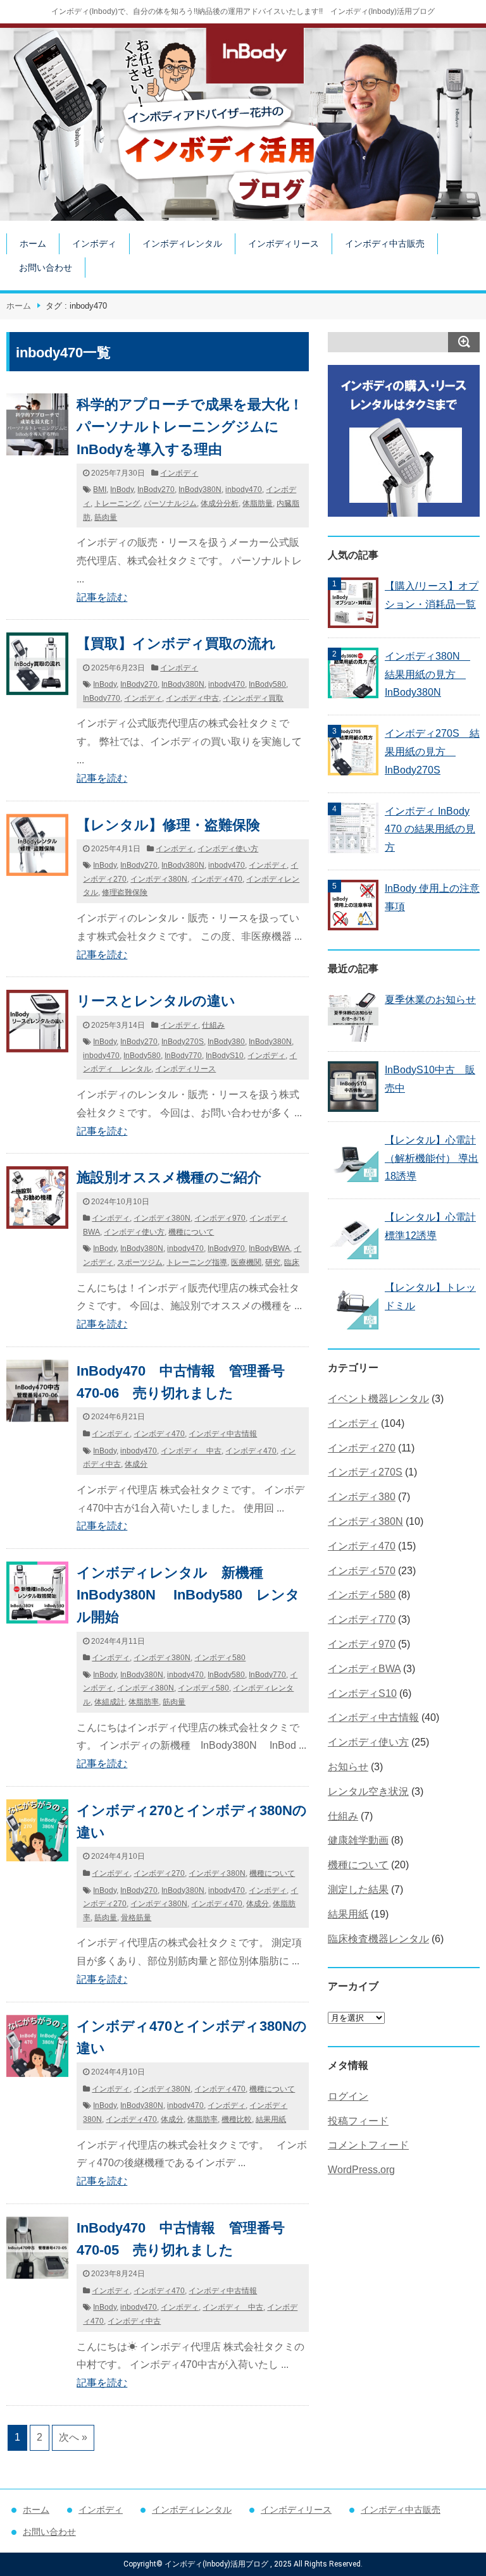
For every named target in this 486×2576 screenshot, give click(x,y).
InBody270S (183, 1042)
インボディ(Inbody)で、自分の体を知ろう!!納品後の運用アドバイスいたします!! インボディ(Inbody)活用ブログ (243, 11)
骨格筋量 (136, 1918)
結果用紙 (271, 2119)
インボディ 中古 (191, 1451)
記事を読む (102, 597)
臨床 (292, 1262)
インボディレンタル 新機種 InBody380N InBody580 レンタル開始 (188, 1595)
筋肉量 (106, 517)
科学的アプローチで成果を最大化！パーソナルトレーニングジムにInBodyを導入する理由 (190, 427)
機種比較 (237, 2119)
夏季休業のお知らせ (430, 1000)
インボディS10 (362, 1693)
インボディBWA (364, 1669)
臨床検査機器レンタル (378, 1939)
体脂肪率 (144, 1702)
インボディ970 (220, 1218)
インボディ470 (217, 879)
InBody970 (226, 1248)
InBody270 (156, 490)
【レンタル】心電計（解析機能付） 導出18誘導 (432, 1158)
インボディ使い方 (228, 849)
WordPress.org (361, 2170)
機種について (191, 1232)
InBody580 (267, 684)
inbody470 (244, 490)
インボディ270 (159, 1873)
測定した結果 (358, 1889)
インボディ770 (362, 1619)
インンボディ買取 (253, 698)
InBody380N (200, 490)
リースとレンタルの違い (156, 1001)
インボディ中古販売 (385, 243)
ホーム (33, 243)
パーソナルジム (170, 503)
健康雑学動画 (358, 1840)
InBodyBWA (269, 1248)
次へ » (73, 2437)
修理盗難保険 (125, 892)
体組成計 (109, 1702)
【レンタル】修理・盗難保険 (168, 825)
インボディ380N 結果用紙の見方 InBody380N (427, 675)
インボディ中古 (192, 698)
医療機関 (246, 1262)
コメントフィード (368, 2145)
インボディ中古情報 (223, 1434)
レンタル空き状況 (368, 1791)
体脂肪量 (258, 503)
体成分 (136, 1464)
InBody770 (102, 698)
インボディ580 (220, 1658)
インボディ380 (362, 1497)
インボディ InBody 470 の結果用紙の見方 (430, 829)
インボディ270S (365, 1472)
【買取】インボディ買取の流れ (176, 644)
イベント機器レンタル (378, 1399)
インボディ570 (362, 1571)
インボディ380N (159, 879)
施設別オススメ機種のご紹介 (169, 1177)
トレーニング (117, 503)
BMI (100, 490)
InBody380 (226, 1042)
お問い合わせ (46, 268)
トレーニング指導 (197, 1262)
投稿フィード (358, 2121)
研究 (273, 1262)
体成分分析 (220, 503)
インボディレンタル (182, 243)
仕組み (213, 1025)
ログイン (348, 2096)
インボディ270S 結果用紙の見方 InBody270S (432, 752)
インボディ (94, 243)
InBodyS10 (225, 1056)
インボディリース (283, 243)
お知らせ (348, 1767)
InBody (122, 490)
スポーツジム (140, 1262)
